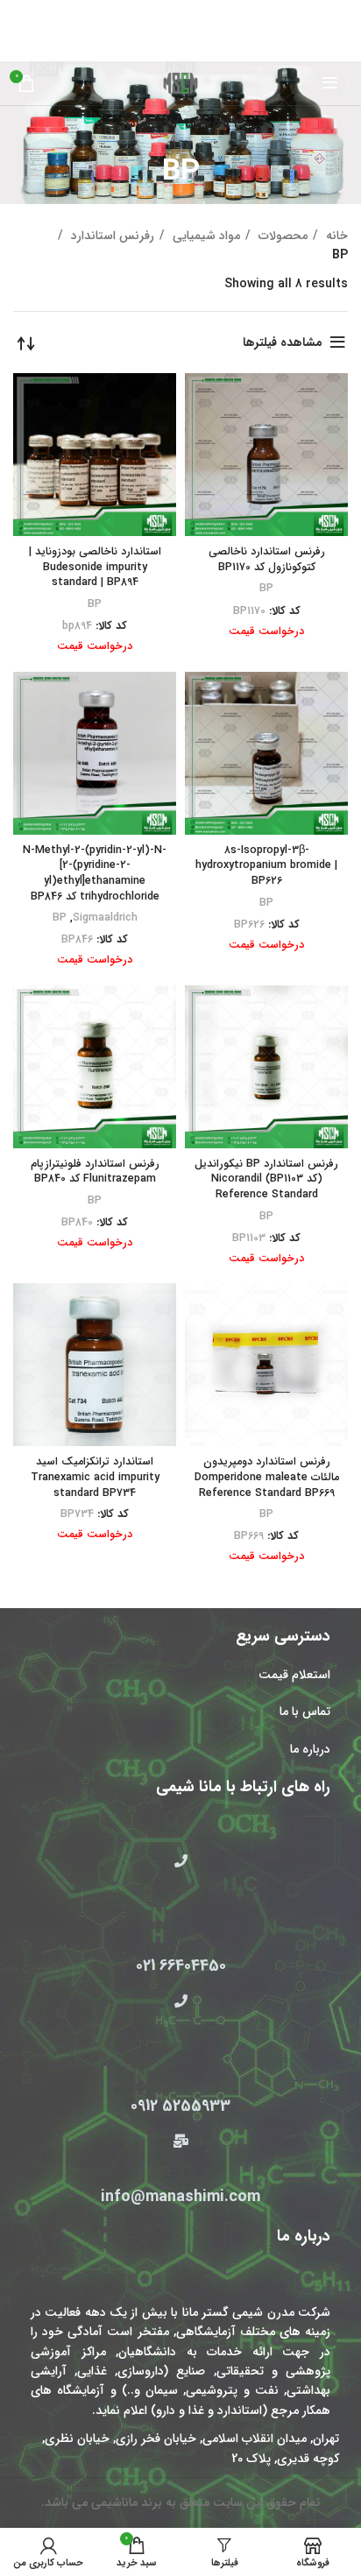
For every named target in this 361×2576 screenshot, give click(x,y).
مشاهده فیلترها (283, 342)
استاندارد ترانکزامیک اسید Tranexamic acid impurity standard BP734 (95, 1477)
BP (266, 589)
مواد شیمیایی (205, 236)
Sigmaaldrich (105, 918)
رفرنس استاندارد (111, 236)
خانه (335, 236)
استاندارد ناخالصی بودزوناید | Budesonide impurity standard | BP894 (95, 567)
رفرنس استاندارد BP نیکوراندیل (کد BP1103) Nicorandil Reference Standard (266, 1179)
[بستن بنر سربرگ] (22, 13)
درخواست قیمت (266, 632)
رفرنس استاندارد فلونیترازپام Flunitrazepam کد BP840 (95, 1172)
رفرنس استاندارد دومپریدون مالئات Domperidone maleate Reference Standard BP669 (267, 1477)
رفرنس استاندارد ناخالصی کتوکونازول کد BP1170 (267, 560)
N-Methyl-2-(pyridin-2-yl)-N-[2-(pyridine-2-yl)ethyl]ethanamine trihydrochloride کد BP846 (95, 874)
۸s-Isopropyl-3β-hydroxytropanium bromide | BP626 (266, 866)
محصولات (281, 236)
